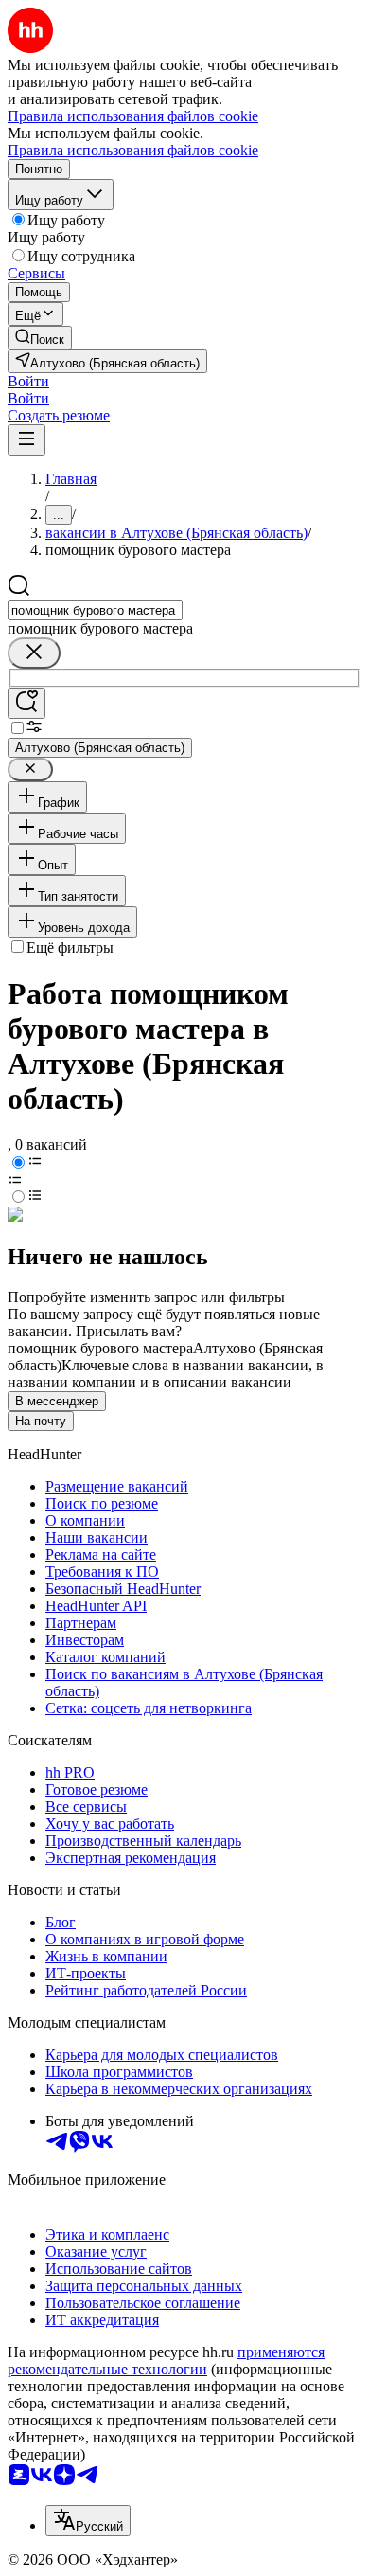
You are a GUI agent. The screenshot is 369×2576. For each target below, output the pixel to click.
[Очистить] (34, 653)
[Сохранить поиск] (26, 703)
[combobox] (95, 610)
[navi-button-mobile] (26, 440)
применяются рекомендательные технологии (166, 2361)
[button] (28, 381)
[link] (40, 338)
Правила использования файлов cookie (133, 150)
